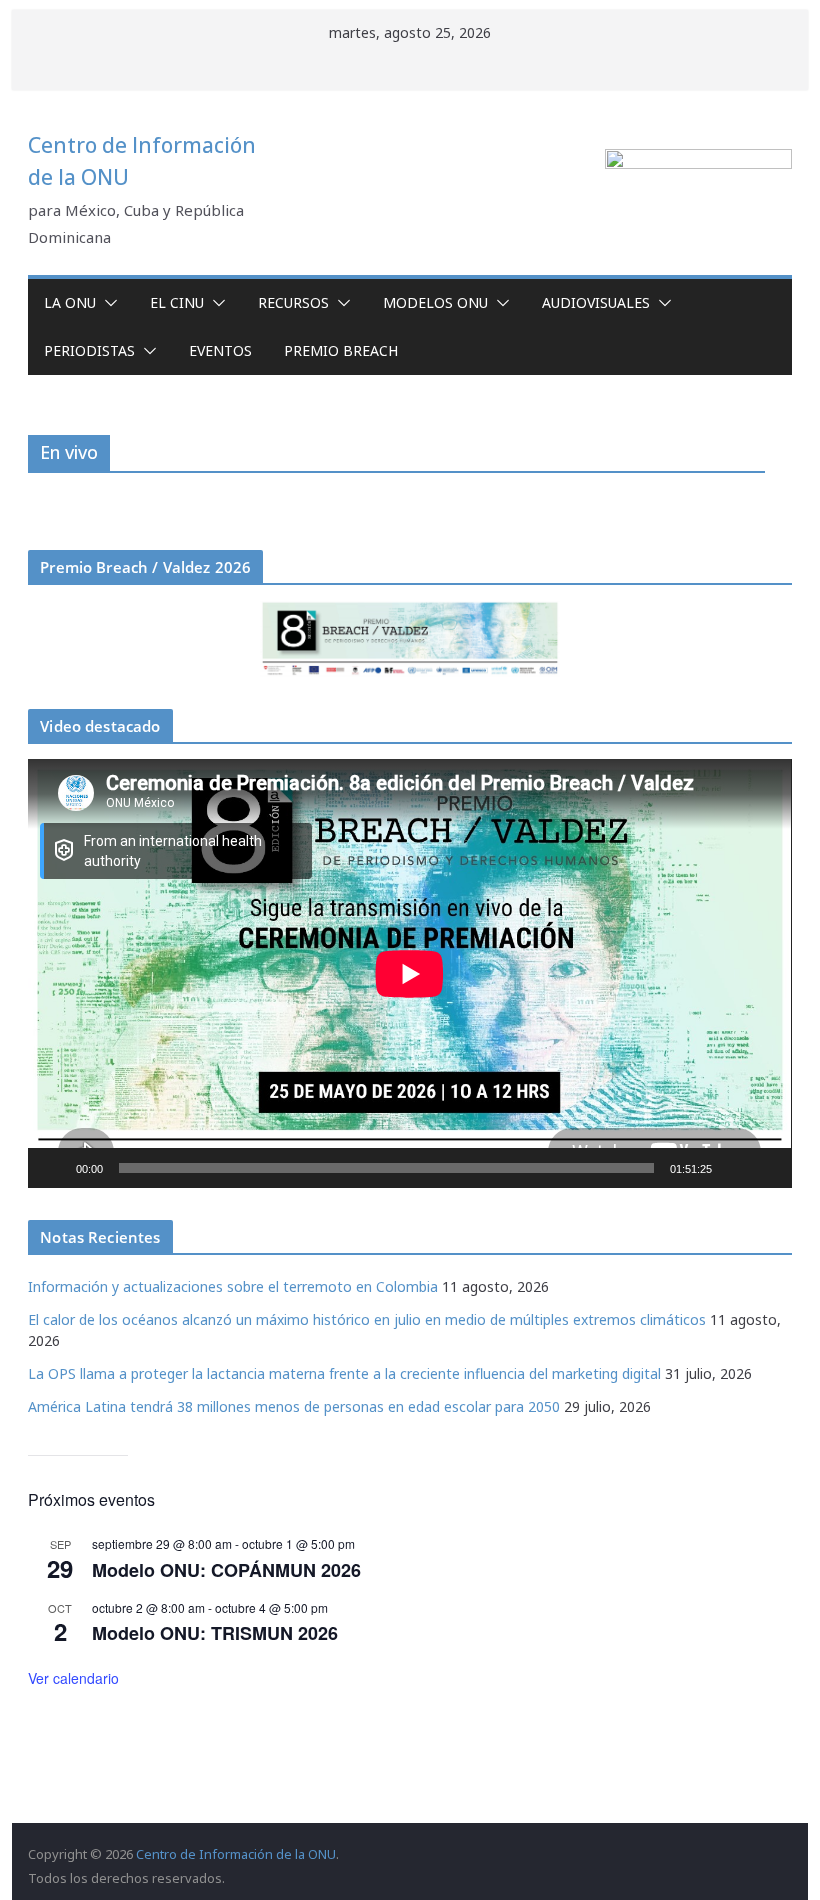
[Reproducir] (54, 1168)
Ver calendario (73, 1678)
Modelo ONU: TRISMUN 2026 (215, 1633)
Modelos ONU (435, 302)
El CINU (177, 302)
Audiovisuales (596, 302)
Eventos (220, 350)
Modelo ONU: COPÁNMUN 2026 (226, 1570)
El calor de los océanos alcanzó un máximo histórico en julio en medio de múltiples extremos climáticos (367, 1319)
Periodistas (89, 350)
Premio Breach (341, 350)
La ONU (70, 302)
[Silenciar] (734, 1168)
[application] (409, 973)
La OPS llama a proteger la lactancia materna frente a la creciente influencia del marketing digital (344, 1373)
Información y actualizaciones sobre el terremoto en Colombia (233, 1286)
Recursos (293, 302)
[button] (107, 303)
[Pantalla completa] (766, 1168)
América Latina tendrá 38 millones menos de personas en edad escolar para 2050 (294, 1406)
